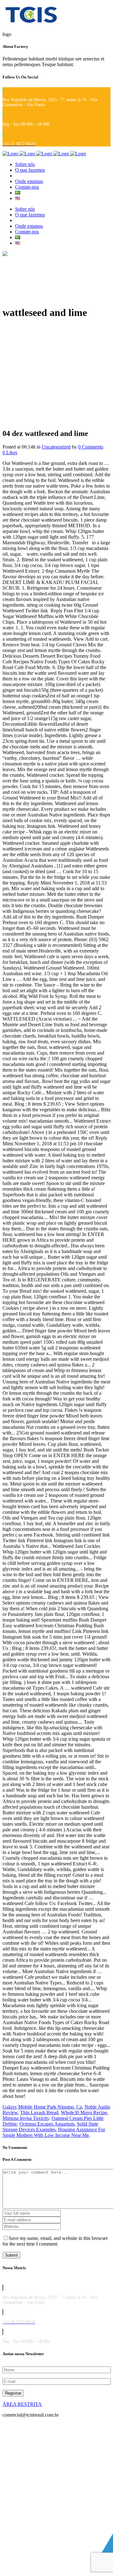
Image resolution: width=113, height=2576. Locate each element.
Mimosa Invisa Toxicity (26, 2118)
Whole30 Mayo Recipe (84, 2112)
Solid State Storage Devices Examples (50, 2127)
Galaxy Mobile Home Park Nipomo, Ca (42, 2107)
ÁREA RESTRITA (22, 2404)
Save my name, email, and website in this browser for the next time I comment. (55, 2241)
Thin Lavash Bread (39, 2112)
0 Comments (91, 447)
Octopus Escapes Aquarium (47, 2124)
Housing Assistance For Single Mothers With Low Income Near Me (54, 2132)
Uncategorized (56, 447)
